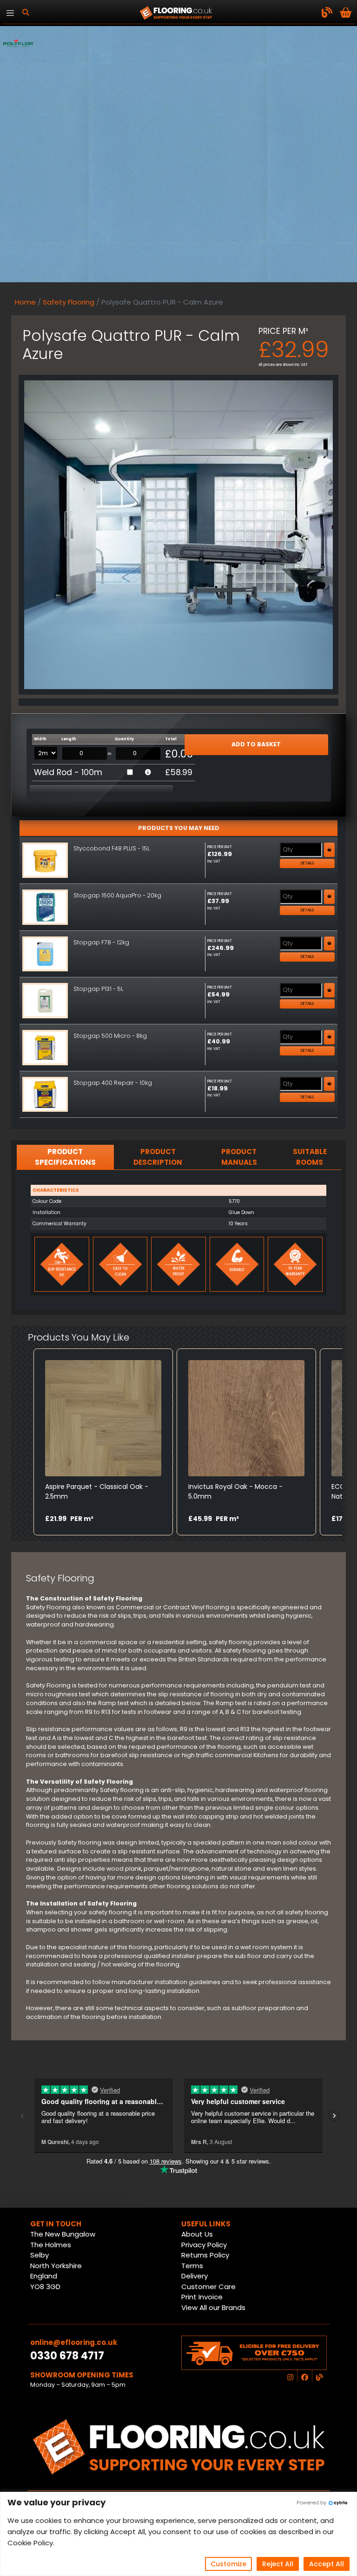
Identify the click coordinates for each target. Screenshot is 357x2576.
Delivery (195, 2276)
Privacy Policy (204, 2245)
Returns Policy (205, 2255)
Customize (228, 2564)
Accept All (327, 2564)
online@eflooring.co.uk (74, 2342)
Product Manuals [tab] (239, 1157)
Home (25, 302)
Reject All (278, 2564)
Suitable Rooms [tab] (310, 1157)
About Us (197, 2234)
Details (307, 863)
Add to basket (256, 744)
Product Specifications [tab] (65, 1157)
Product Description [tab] (158, 1157)
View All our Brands (213, 2307)
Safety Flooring (69, 302)
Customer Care (208, 2287)
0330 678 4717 (67, 2356)
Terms (192, 2266)
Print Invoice (202, 2297)
